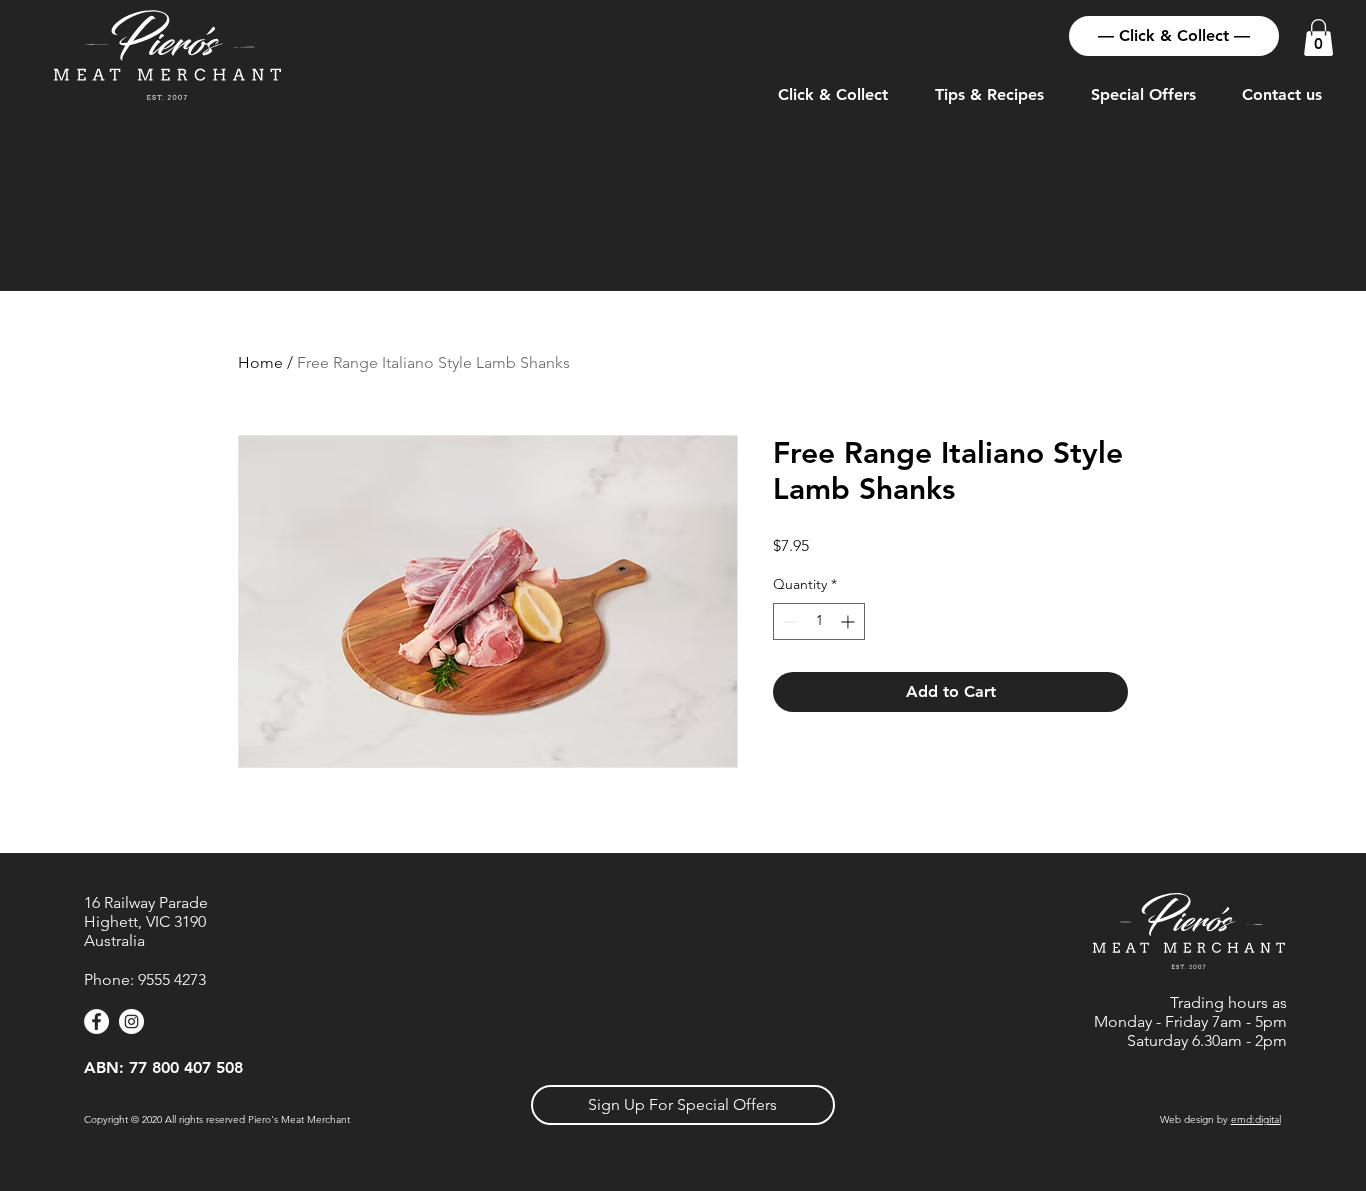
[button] (1318, 37)
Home (260, 362)
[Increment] (849, 621)
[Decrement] (788, 621)
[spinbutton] (819, 621)
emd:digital (1256, 1119)
